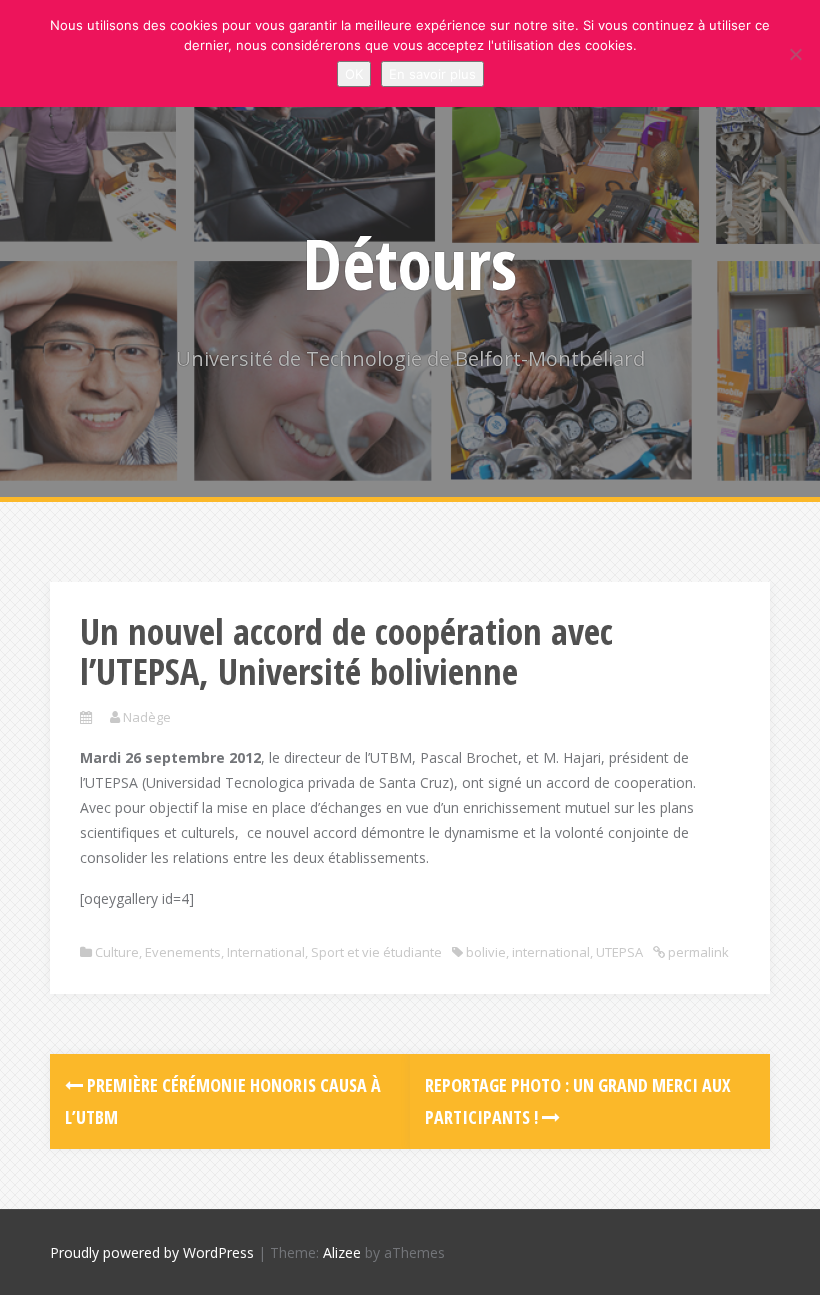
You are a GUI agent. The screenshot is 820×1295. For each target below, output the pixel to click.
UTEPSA (619, 952)
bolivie (486, 952)
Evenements (183, 952)
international (551, 952)
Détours (410, 263)
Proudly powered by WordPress (152, 1252)
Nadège (147, 717)
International (266, 952)
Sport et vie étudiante (376, 952)
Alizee (342, 1252)
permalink (697, 952)
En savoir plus (432, 74)
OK (354, 74)
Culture (117, 952)
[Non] (795, 54)
